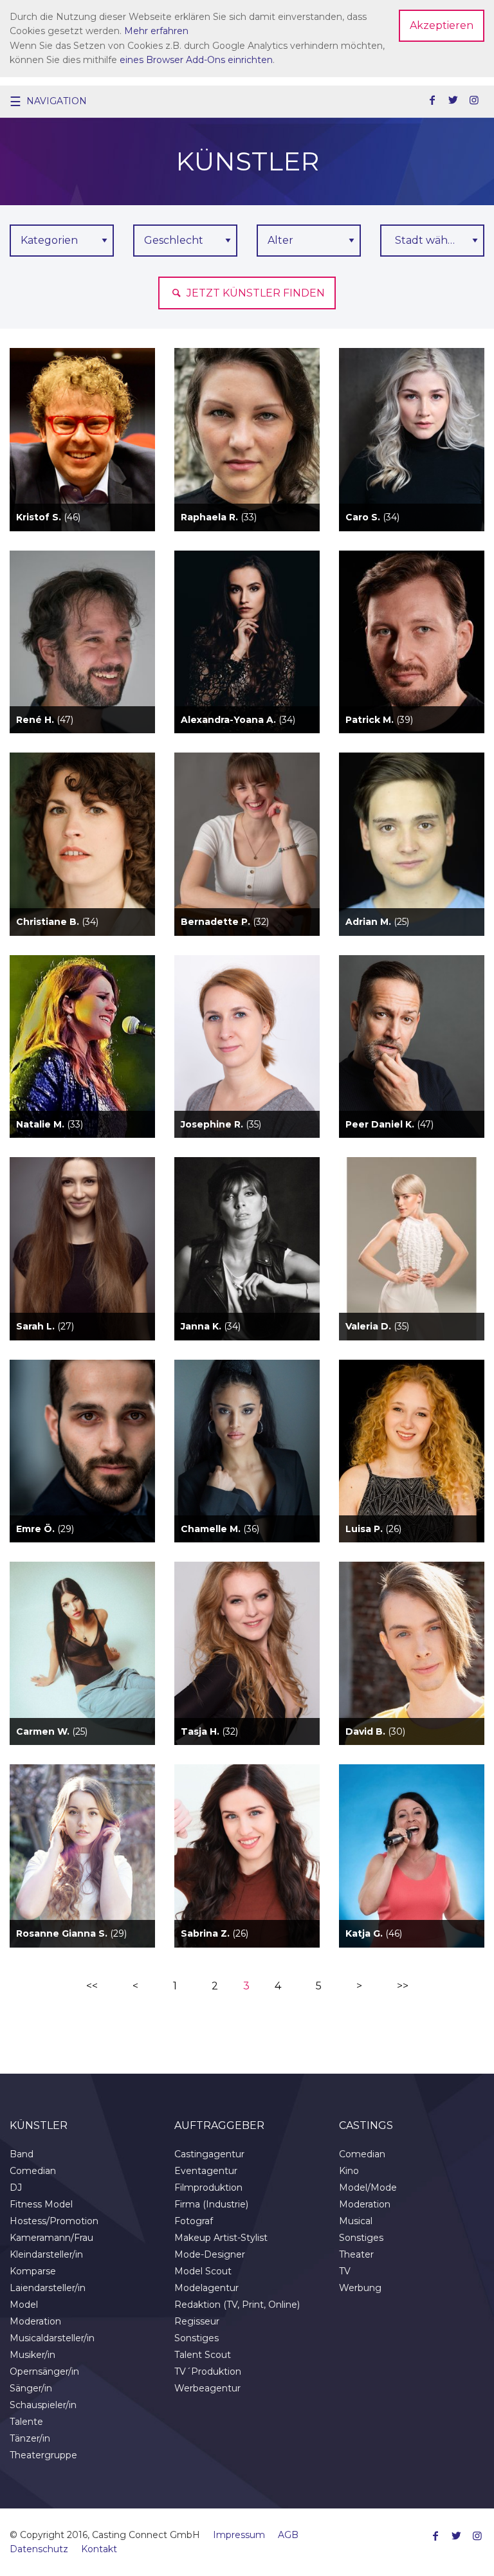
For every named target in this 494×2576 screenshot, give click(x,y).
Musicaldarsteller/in (52, 2338)
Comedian (33, 2171)
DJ (16, 2188)
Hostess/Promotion (54, 2221)
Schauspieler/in (43, 2405)
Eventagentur (206, 2171)
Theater (356, 2254)
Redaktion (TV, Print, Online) (237, 2305)
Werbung (360, 2288)
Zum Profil (82, 462)
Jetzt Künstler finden (254, 293)
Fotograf (194, 2221)
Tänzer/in (30, 2438)
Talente (26, 2422)
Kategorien (49, 240)
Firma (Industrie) (211, 2204)
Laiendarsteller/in (48, 2288)
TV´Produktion (208, 2371)
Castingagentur (209, 2154)
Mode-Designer (210, 2254)
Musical (356, 2221)
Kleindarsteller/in (46, 2254)
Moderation (35, 2321)
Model (24, 2305)
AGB (288, 2535)
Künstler (39, 2125)
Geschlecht (174, 240)
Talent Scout (203, 2355)
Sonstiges (197, 2338)
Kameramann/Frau (51, 2238)
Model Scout (203, 2271)
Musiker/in (32, 2355)
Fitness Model (41, 2204)
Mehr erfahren (156, 31)
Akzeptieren (442, 25)
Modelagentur (206, 2288)
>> (403, 1986)
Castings (366, 2125)
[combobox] (432, 241)
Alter (280, 240)
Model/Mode (368, 2188)
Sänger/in (31, 2388)
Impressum (239, 2535)
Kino (349, 2171)
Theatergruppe (43, 2455)
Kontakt (99, 2549)
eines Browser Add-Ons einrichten (196, 60)
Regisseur (197, 2321)
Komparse (33, 2271)
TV (345, 2271)
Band (22, 2154)
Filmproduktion (208, 2188)
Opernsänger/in (44, 2371)
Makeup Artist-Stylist (221, 2238)
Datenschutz (39, 2549)
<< (92, 1986)
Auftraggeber (219, 2125)
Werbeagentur (207, 2388)
